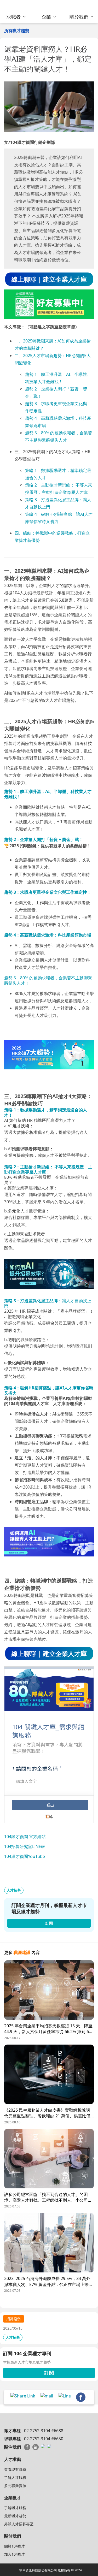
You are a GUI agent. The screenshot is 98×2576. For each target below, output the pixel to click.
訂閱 (49, 2373)
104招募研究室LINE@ (24, 1846)
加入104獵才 (15, 2554)
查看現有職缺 (15, 2469)
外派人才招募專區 (19, 2524)
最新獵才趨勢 (15, 2516)
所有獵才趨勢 (17, 31)
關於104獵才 (15, 2546)
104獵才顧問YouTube (25, 1856)
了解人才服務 (15, 2477)
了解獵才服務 (15, 2508)
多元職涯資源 (15, 2486)
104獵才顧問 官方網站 (25, 1837)
